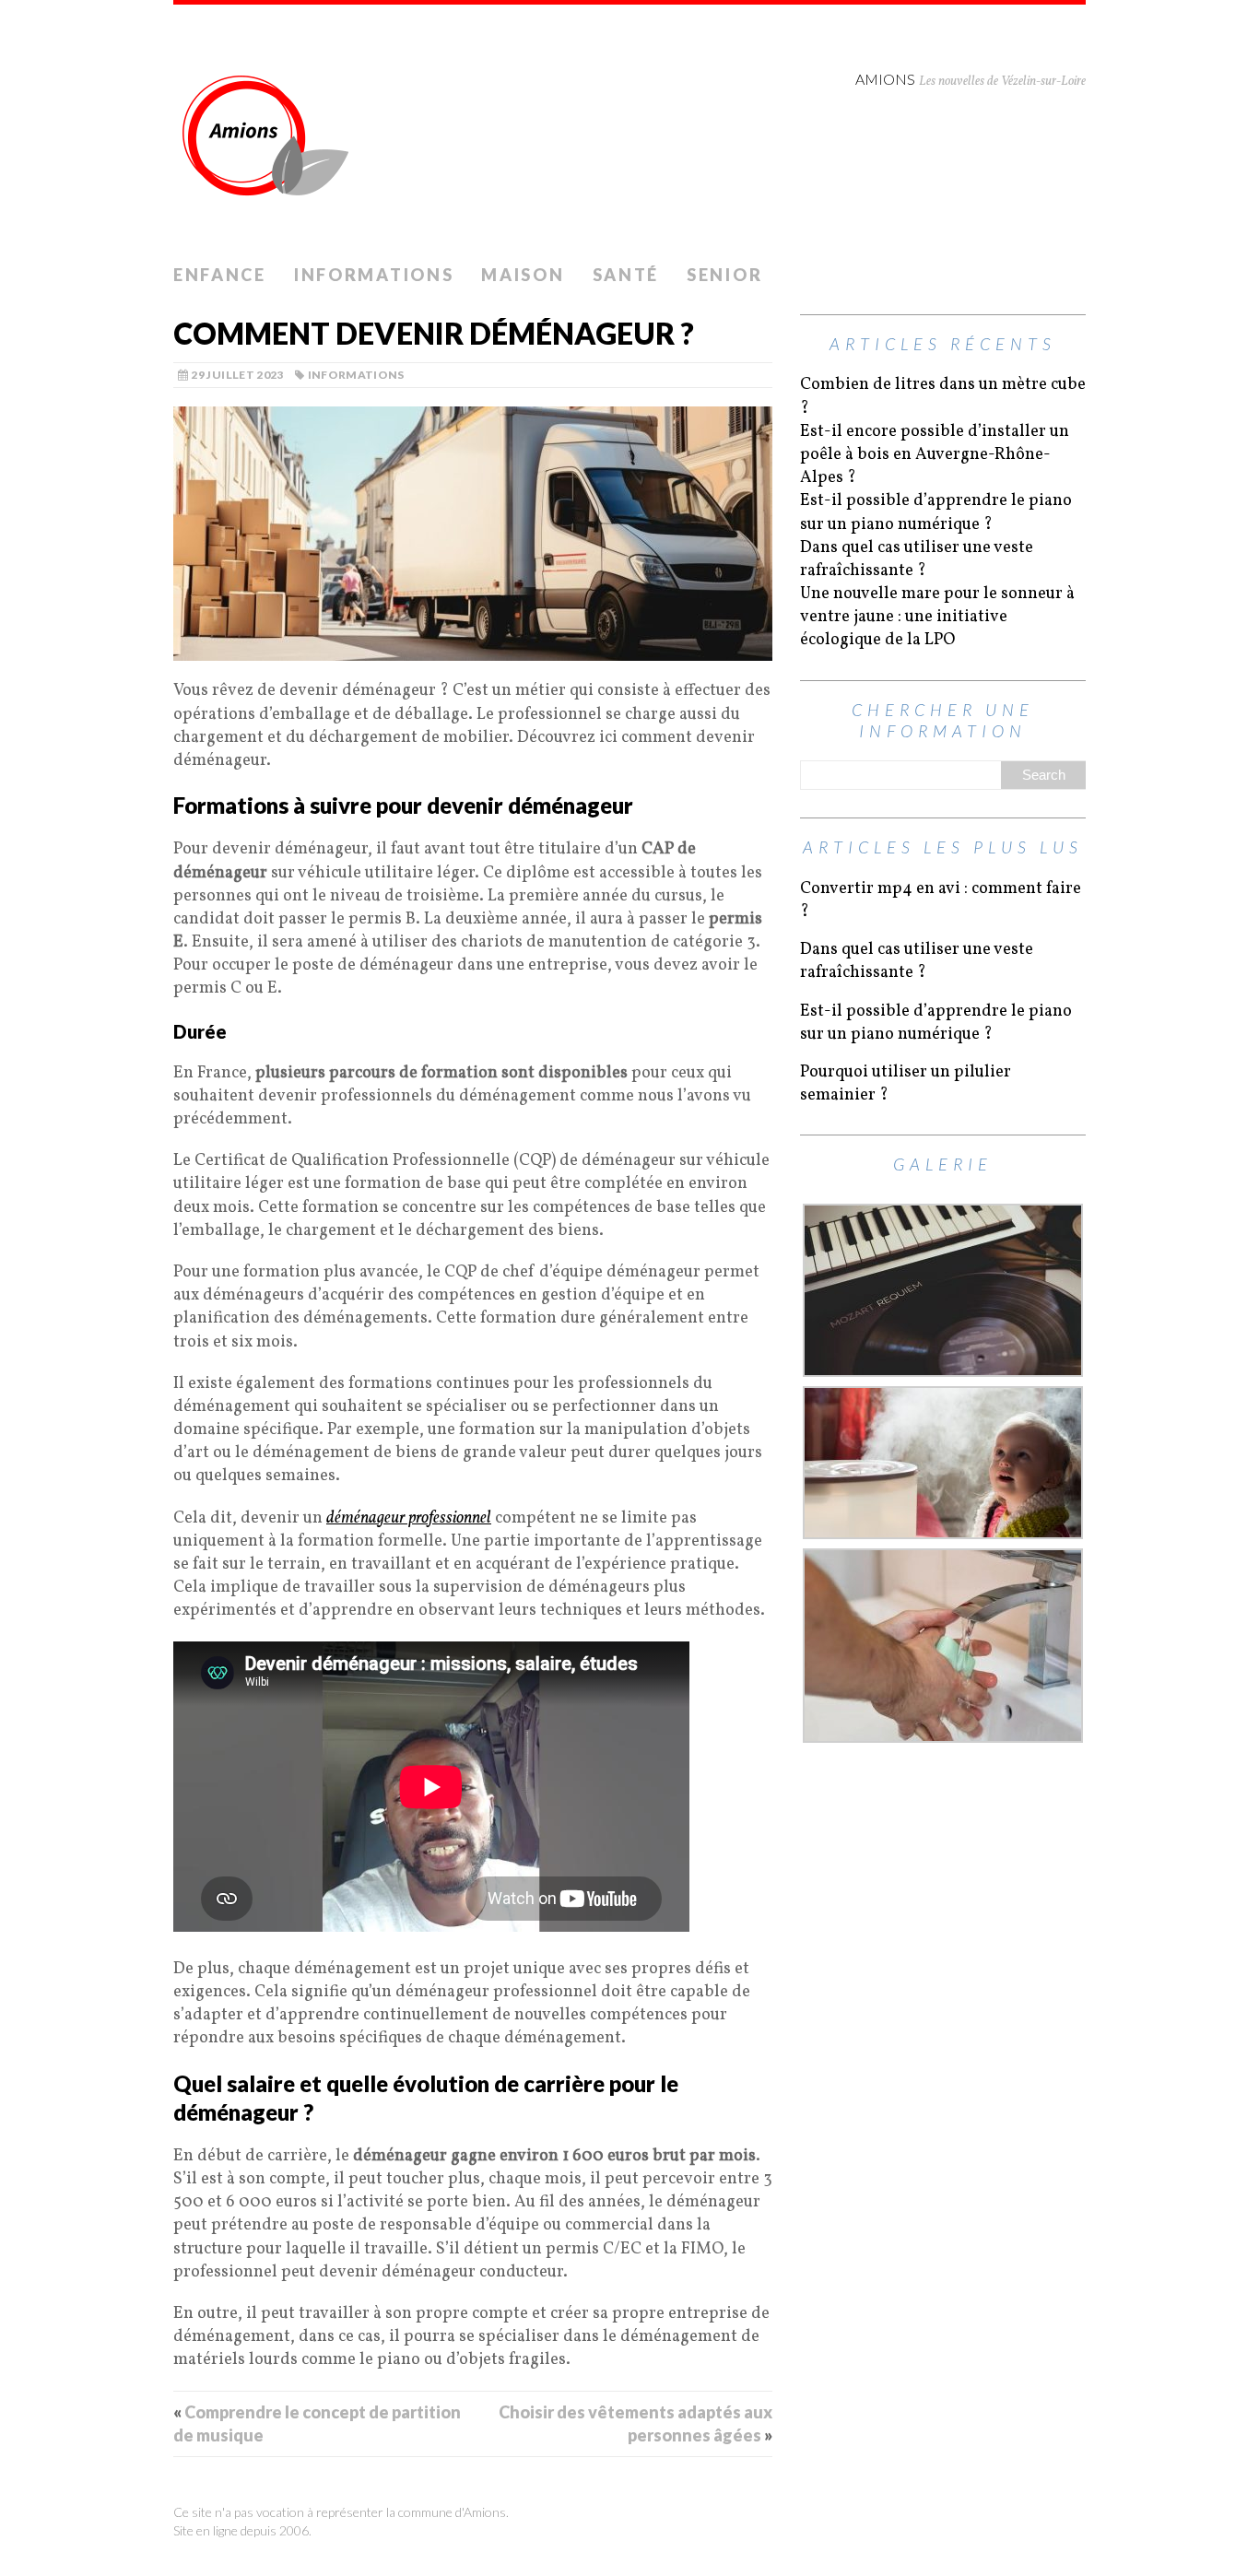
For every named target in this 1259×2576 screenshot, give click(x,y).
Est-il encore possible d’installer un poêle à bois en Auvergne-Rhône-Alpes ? (935, 455)
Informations (374, 275)
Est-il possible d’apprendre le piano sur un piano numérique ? (936, 512)
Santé (626, 275)
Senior (724, 275)
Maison (523, 275)
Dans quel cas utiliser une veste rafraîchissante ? (917, 559)
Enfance (220, 275)
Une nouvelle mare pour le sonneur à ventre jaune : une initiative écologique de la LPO (937, 617)
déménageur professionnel (409, 1518)
